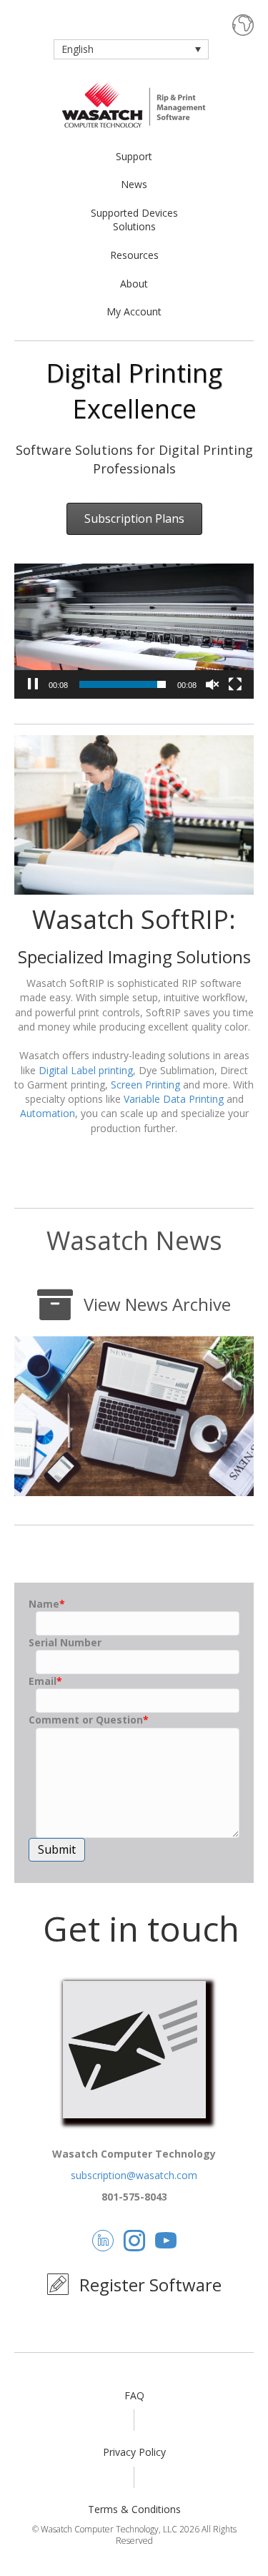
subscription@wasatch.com (134, 2175)
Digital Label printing (86, 1070)
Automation (48, 1113)
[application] (134, 631)
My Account (134, 311)
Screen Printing (145, 1085)
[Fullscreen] (235, 684)
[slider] (123, 684)
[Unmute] (212, 684)
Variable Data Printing (174, 1099)
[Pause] (33, 684)
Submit (57, 1849)
